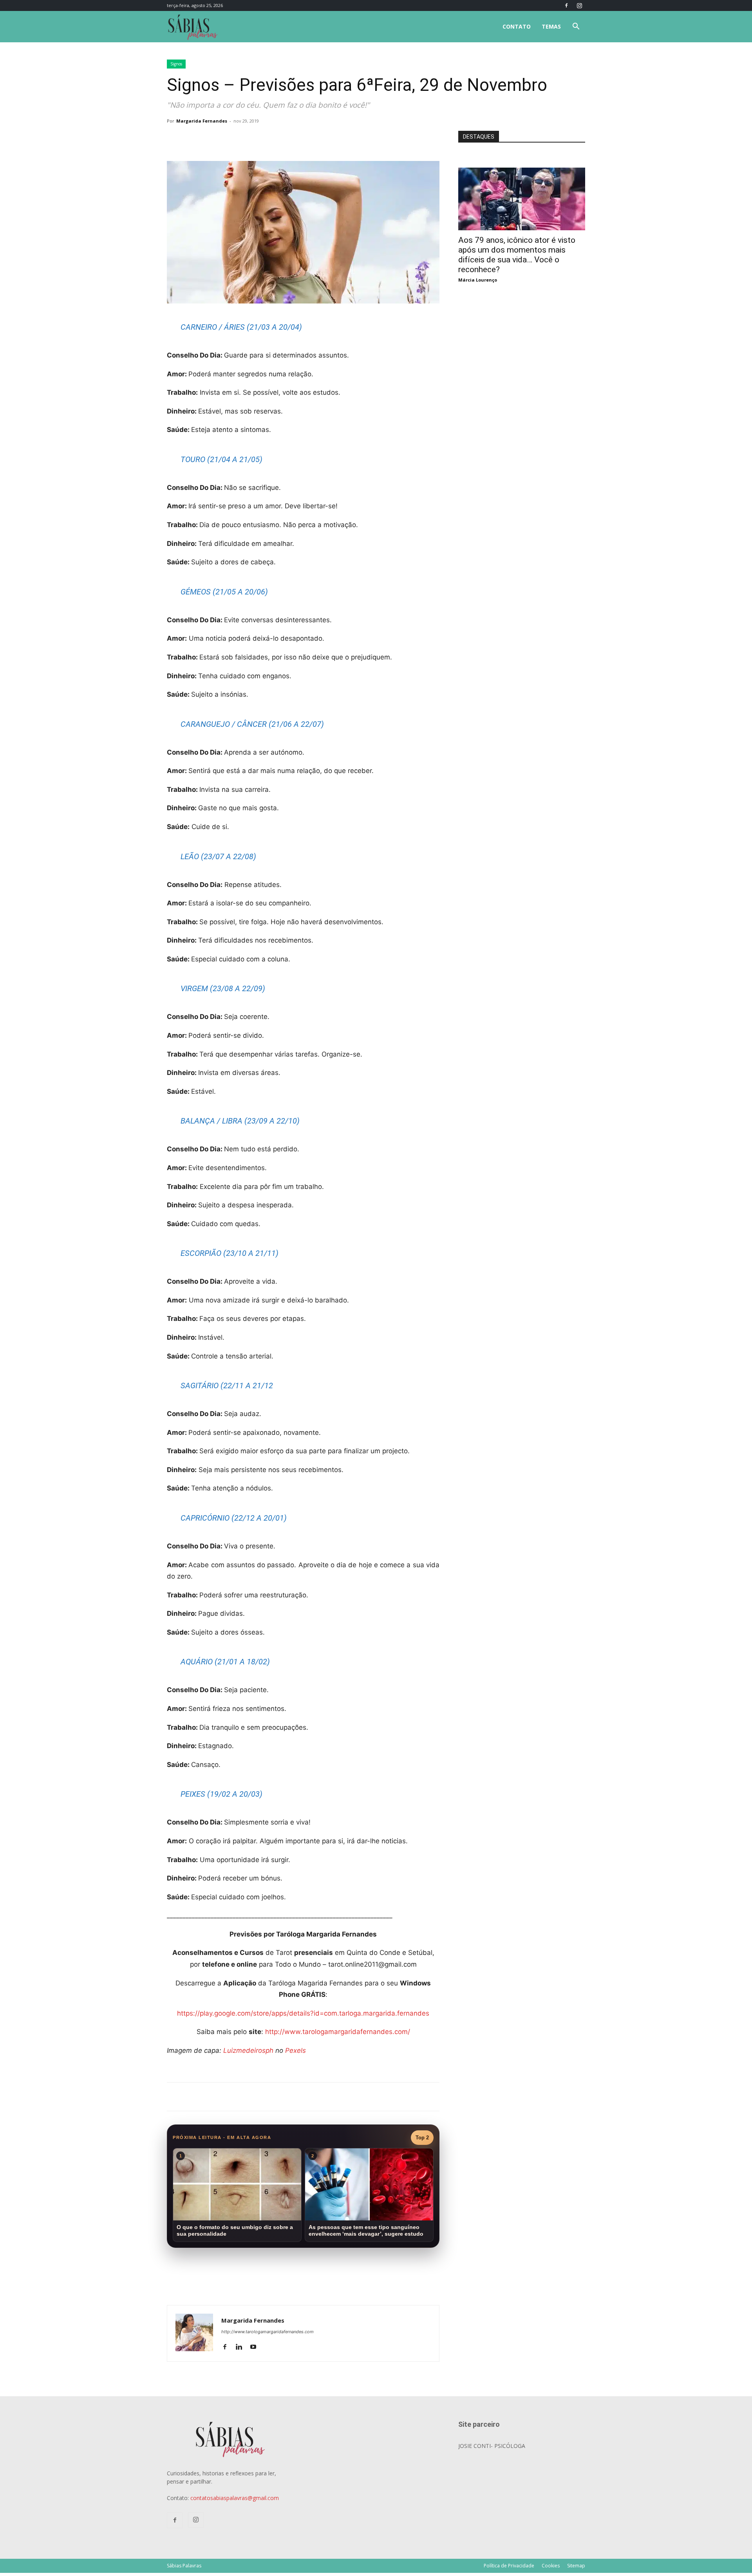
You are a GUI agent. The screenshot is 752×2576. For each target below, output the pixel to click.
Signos (176, 64)
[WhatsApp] (277, 139)
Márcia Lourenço (478, 280)
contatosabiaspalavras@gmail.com (235, 2498)
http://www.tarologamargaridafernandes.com (268, 2332)
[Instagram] (579, 5)
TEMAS (551, 26)
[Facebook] (566, 5)
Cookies (551, 2566)
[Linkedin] (242, 2347)
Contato (517, 26)
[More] (295, 139)
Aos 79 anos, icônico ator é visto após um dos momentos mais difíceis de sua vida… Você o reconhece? (517, 255)
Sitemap (576, 2566)
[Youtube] (256, 2347)
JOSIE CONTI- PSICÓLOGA (492, 2446)
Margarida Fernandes (202, 121)
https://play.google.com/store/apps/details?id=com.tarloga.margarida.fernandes (303, 2013)
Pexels (296, 2050)
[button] (576, 27)
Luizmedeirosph (249, 2050)
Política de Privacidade (509, 2566)
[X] (258, 139)
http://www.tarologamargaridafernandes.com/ (338, 2032)
